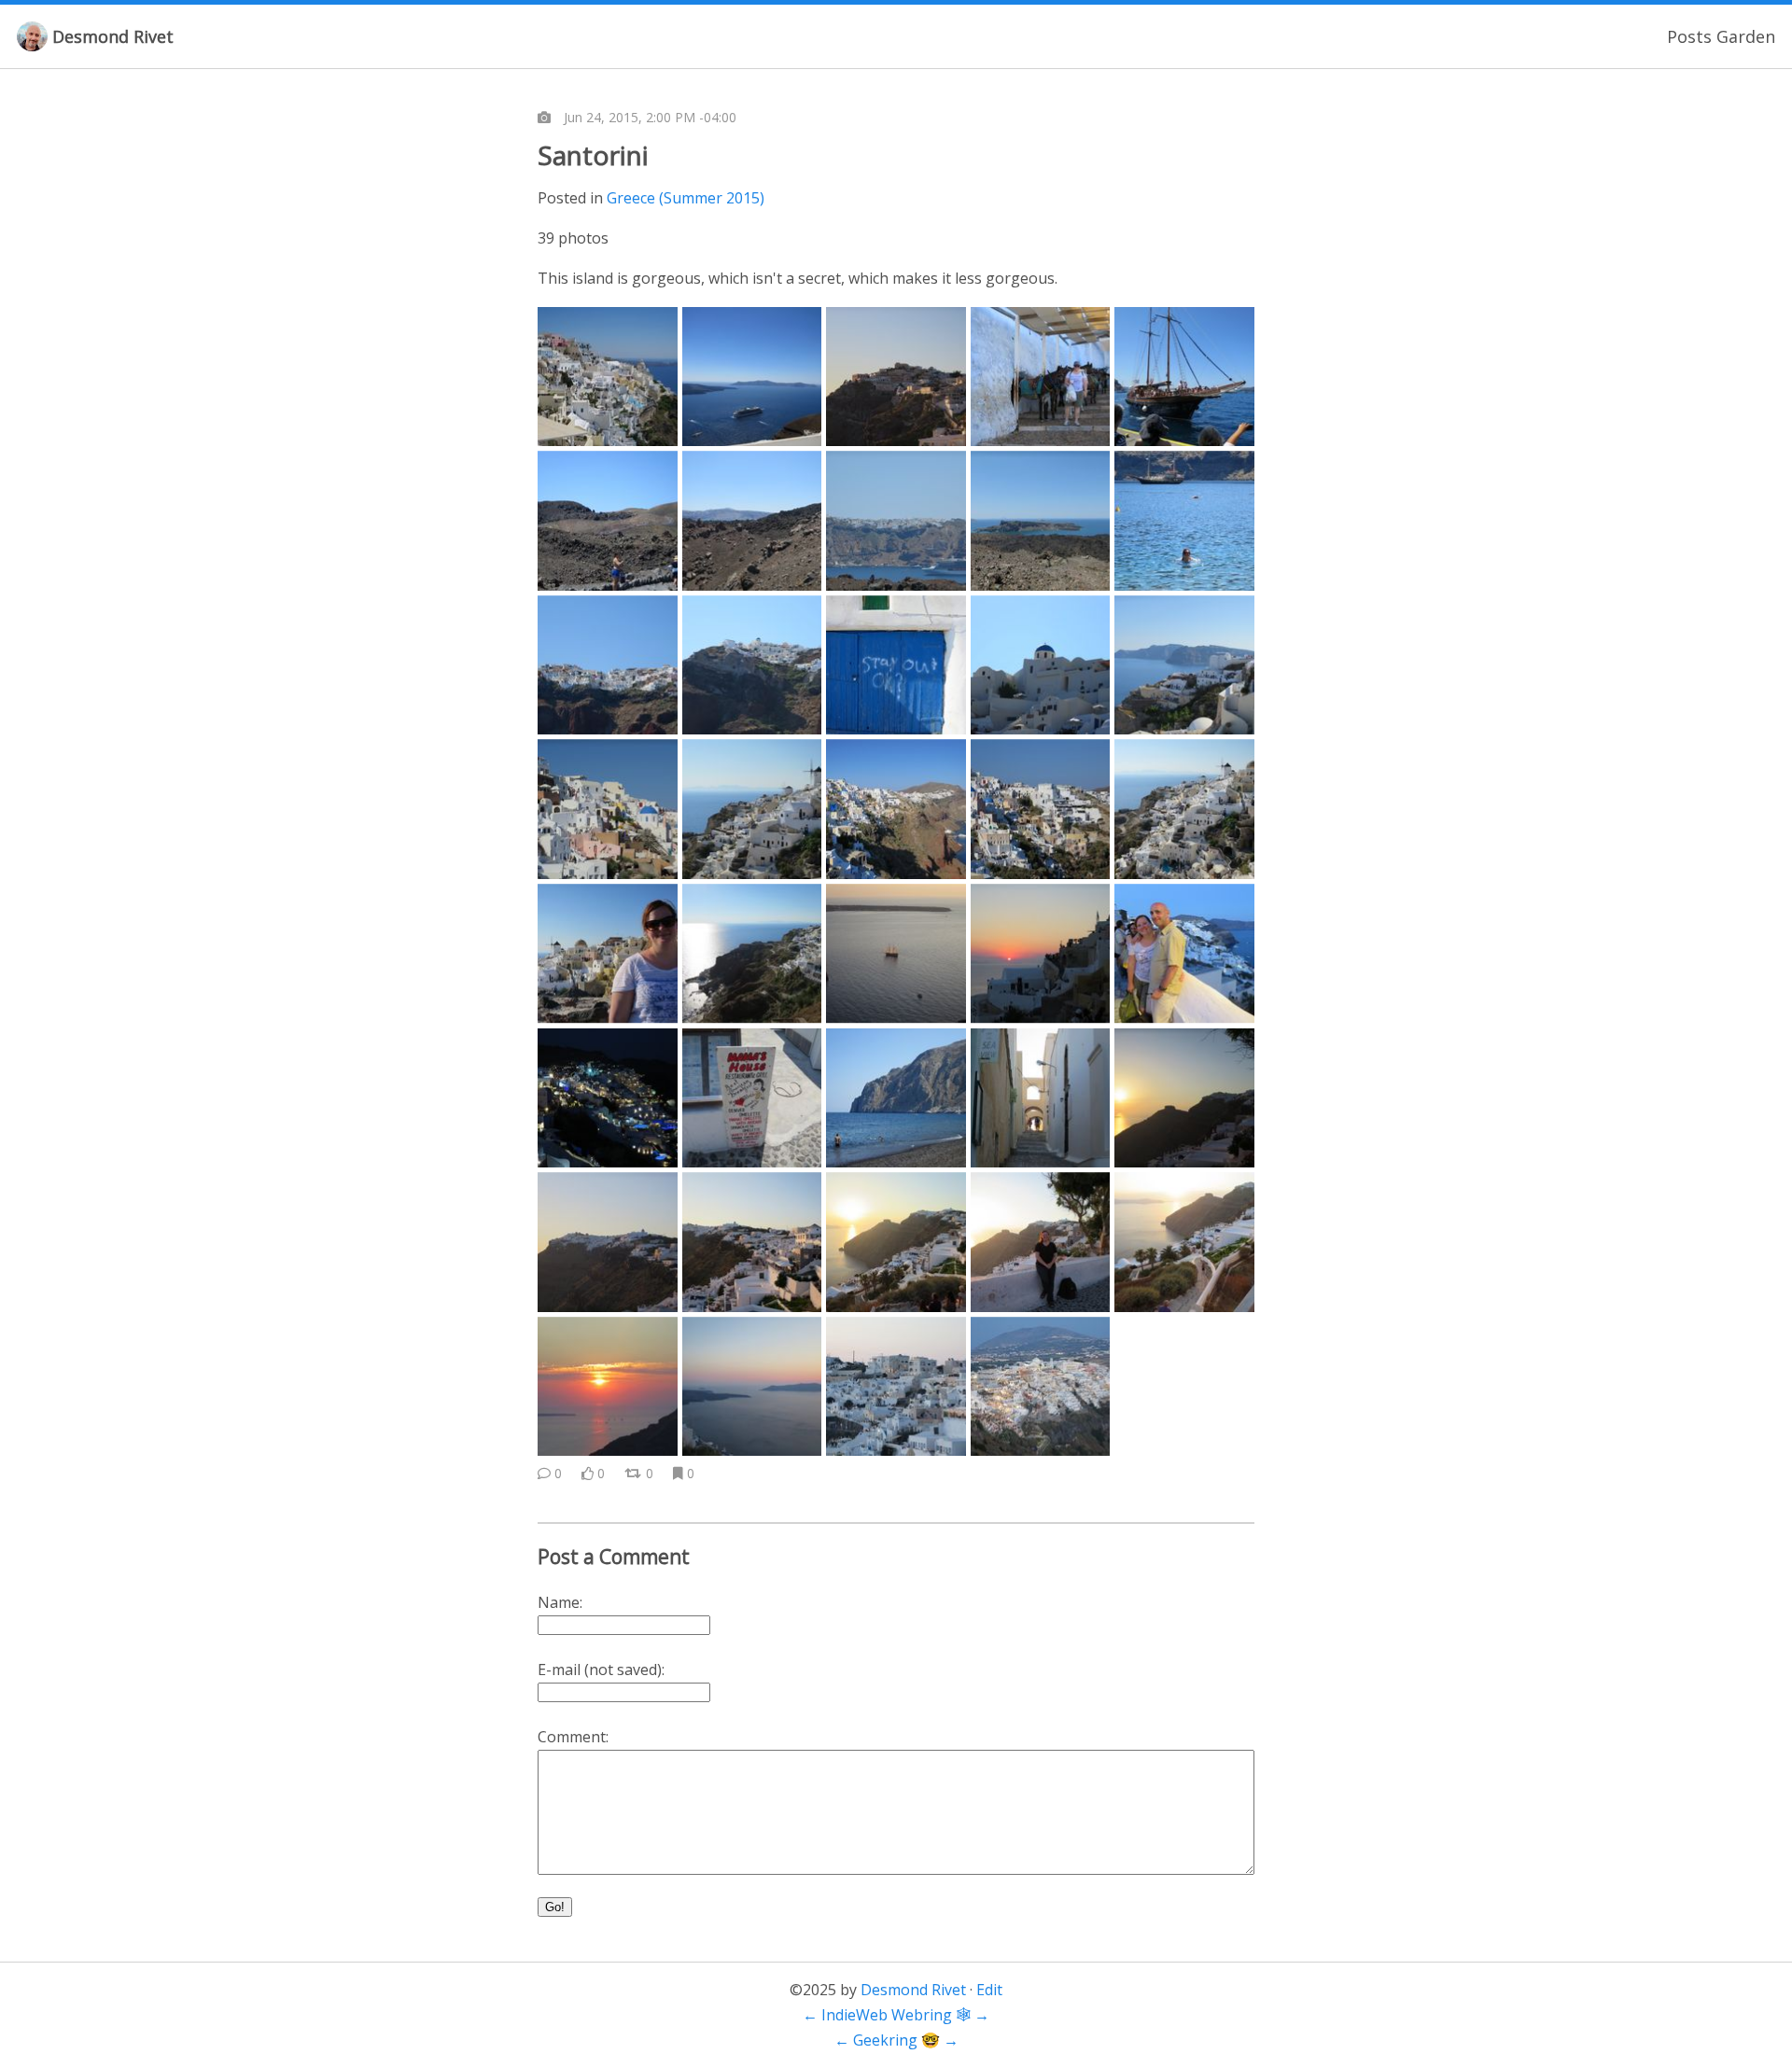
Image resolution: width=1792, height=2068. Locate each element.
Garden (1746, 36)
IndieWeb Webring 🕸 (896, 2015)
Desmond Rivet (113, 36)
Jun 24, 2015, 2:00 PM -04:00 (650, 117)
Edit (989, 1990)
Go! (555, 1907)
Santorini (593, 155)
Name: (560, 1602)
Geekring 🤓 (896, 2040)
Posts (1689, 36)
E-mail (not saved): (601, 1670)
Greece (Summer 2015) (686, 198)
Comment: (573, 1737)
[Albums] (544, 118)
